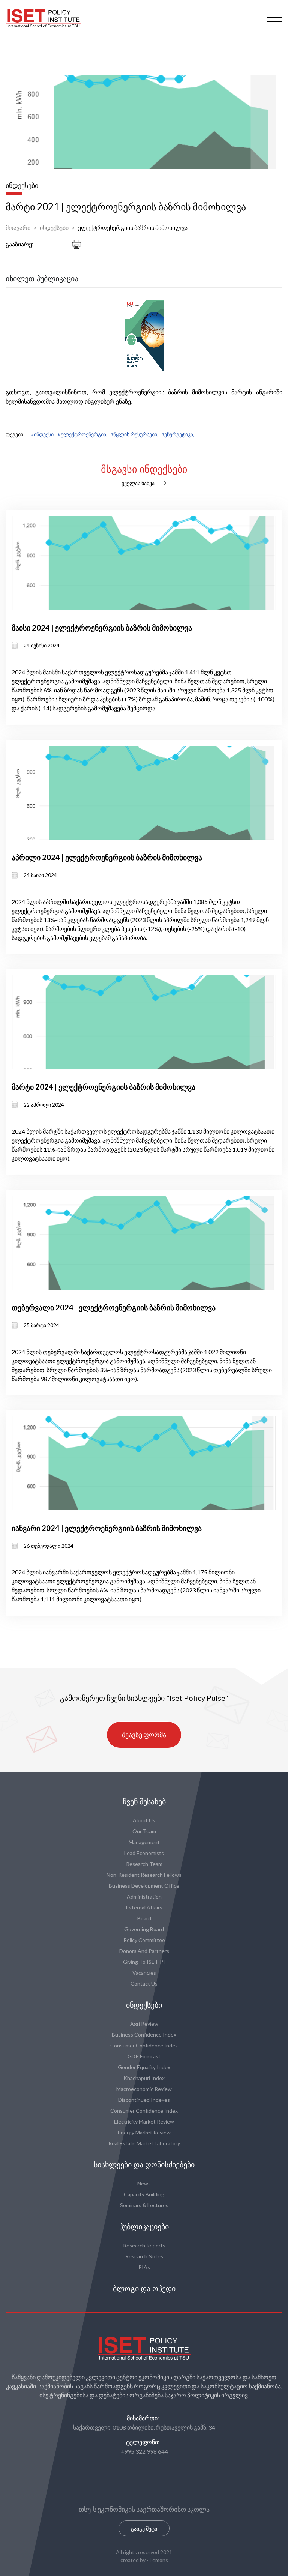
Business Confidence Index (144, 2035)
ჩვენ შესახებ (144, 1802)
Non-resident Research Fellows (144, 1875)
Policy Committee (144, 1940)
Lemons (159, 2560)
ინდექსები (54, 228)
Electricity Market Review (144, 2122)
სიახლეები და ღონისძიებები (144, 2165)
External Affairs (144, 1907)
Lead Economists (144, 1853)
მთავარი (18, 228)
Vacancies (144, 1973)
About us (144, 1820)
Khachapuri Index (144, 2078)
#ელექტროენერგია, (82, 434)
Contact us (144, 1983)
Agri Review (144, 2024)
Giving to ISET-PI (144, 1962)
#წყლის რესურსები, (134, 434)
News (144, 2183)
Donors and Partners (144, 1951)
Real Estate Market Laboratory (144, 2143)
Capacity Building (144, 2194)
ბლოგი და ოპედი (144, 2289)
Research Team (144, 1864)
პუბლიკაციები (144, 2227)
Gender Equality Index (144, 2067)
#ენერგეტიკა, (178, 434)
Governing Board (144, 1929)
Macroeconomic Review (144, 2089)
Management (144, 1842)
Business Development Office (144, 1886)
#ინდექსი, (43, 434)
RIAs (144, 2267)
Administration (144, 1896)
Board (144, 1918)
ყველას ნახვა (138, 483)
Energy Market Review (144, 2132)
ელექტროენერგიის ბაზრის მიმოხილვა (133, 228)
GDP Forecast (144, 2056)
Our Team (144, 1831)
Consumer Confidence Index (144, 2045)
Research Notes (144, 2256)
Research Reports (144, 2245)
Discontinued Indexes (144, 2100)
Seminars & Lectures (144, 2205)
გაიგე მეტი (144, 2529)
